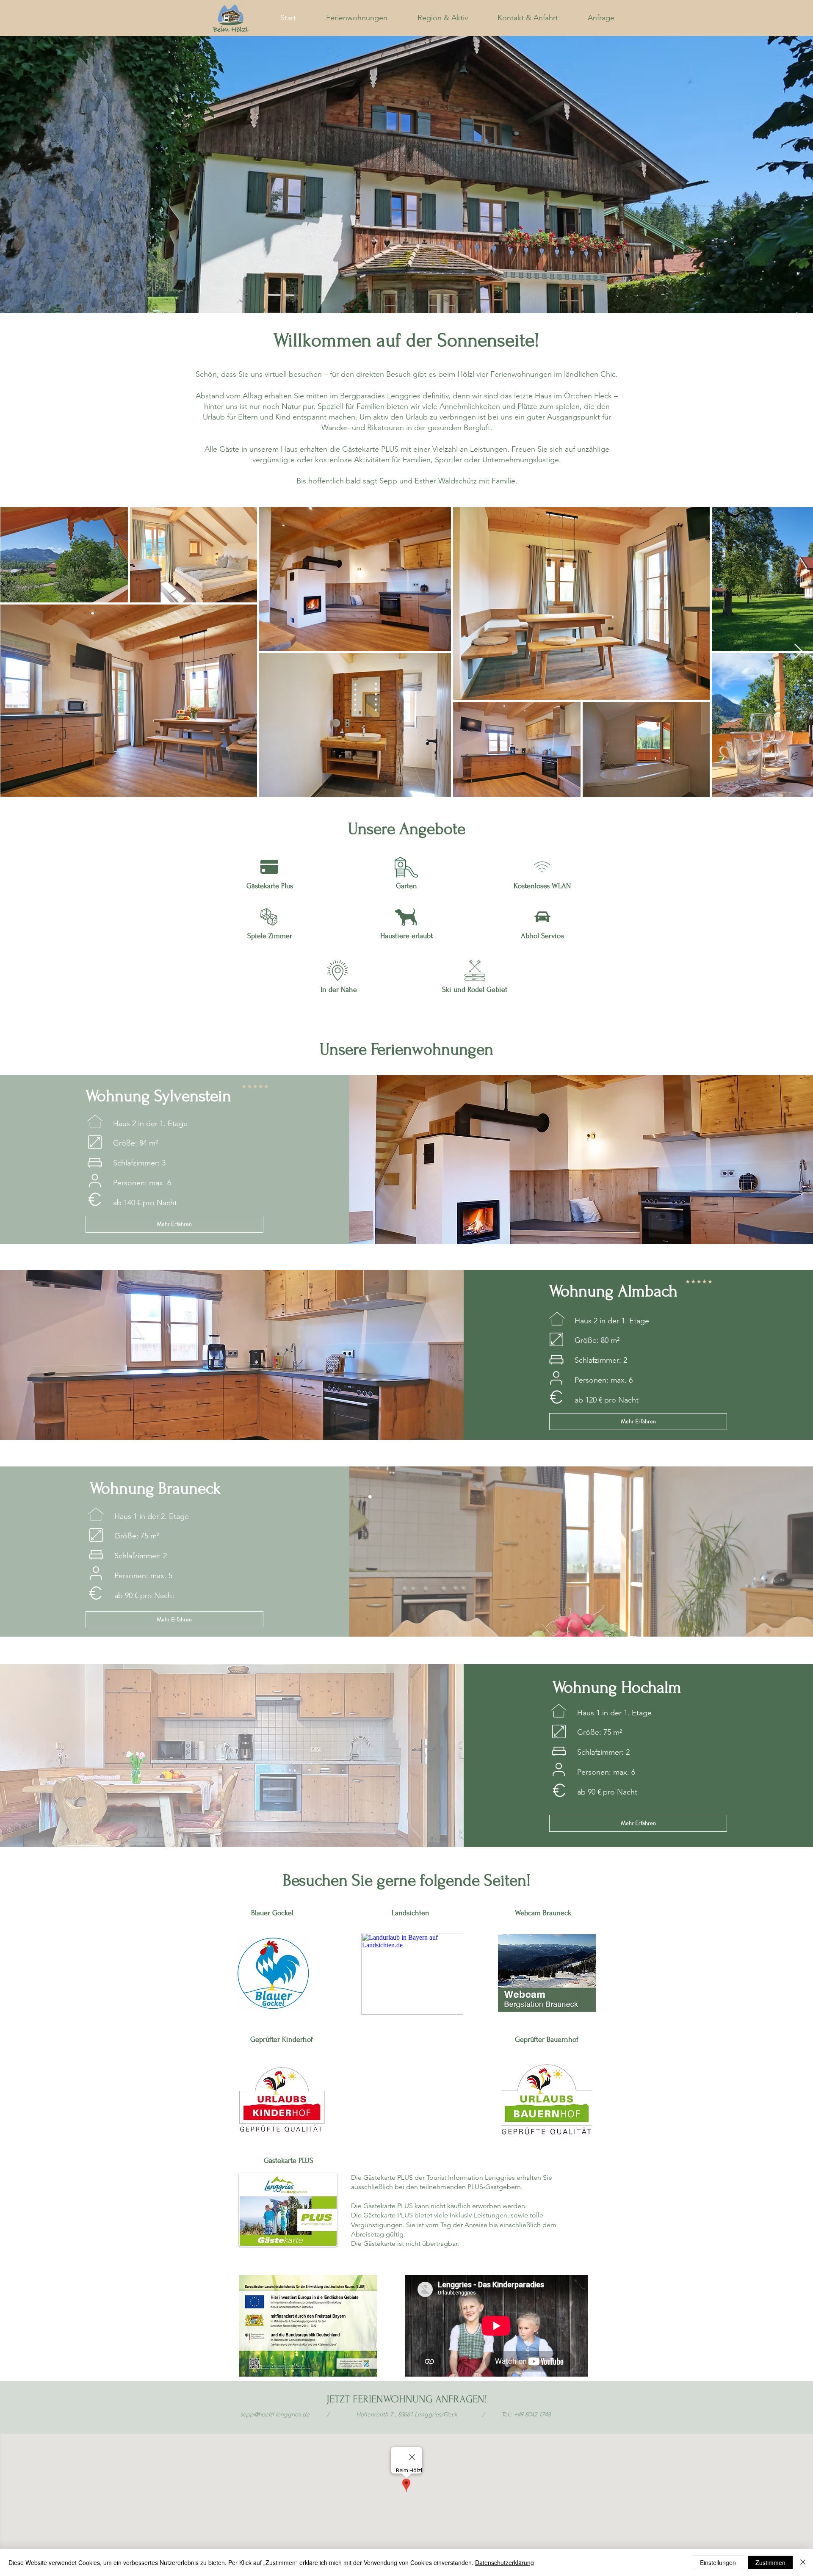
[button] (269, 917)
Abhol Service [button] (542, 936)
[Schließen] (803, 2562)
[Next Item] (798, 652)
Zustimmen (770, 2562)
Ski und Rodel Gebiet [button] (475, 990)
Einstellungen (718, 2562)
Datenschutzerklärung (505, 2562)
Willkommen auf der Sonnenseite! (406, 340)
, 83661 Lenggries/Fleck (407, 2414)
